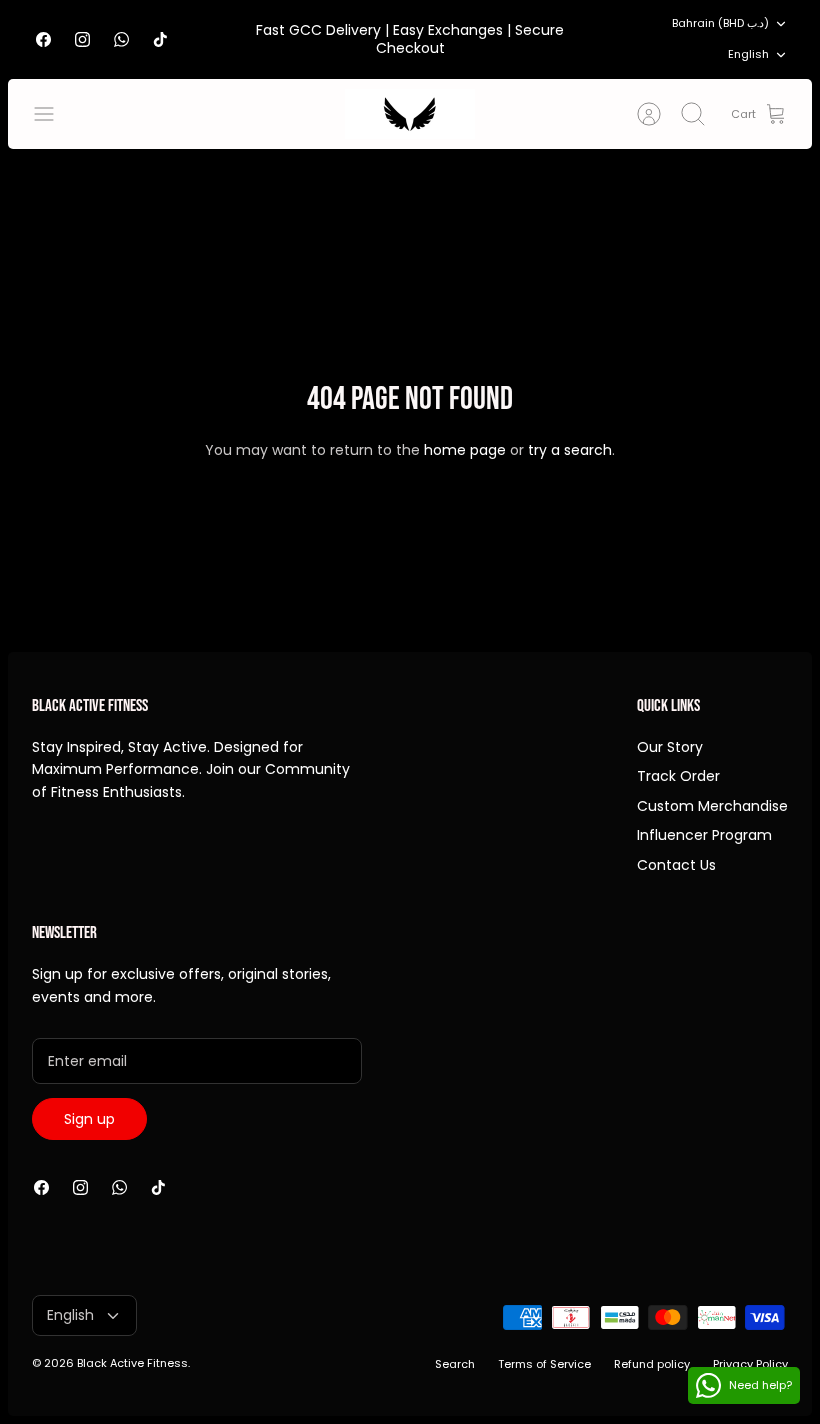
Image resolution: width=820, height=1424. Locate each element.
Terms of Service (544, 1364)
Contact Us (676, 865)
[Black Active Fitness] (410, 114)
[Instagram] (82, 39)
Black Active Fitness (132, 1363)
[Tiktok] (160, 39)
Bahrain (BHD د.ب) (720, 23)
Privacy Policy (750, 1364)
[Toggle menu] (54, 114)
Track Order (678, 776)
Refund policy (652, 1364)
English (748, 54)
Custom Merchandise (712, 806)
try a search (570, 450)
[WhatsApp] (121, 39)
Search (455, 1364)
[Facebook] (43, 39)
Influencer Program (704, 835)
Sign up (89, 1119)
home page (465, 450)
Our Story (670, 747)
